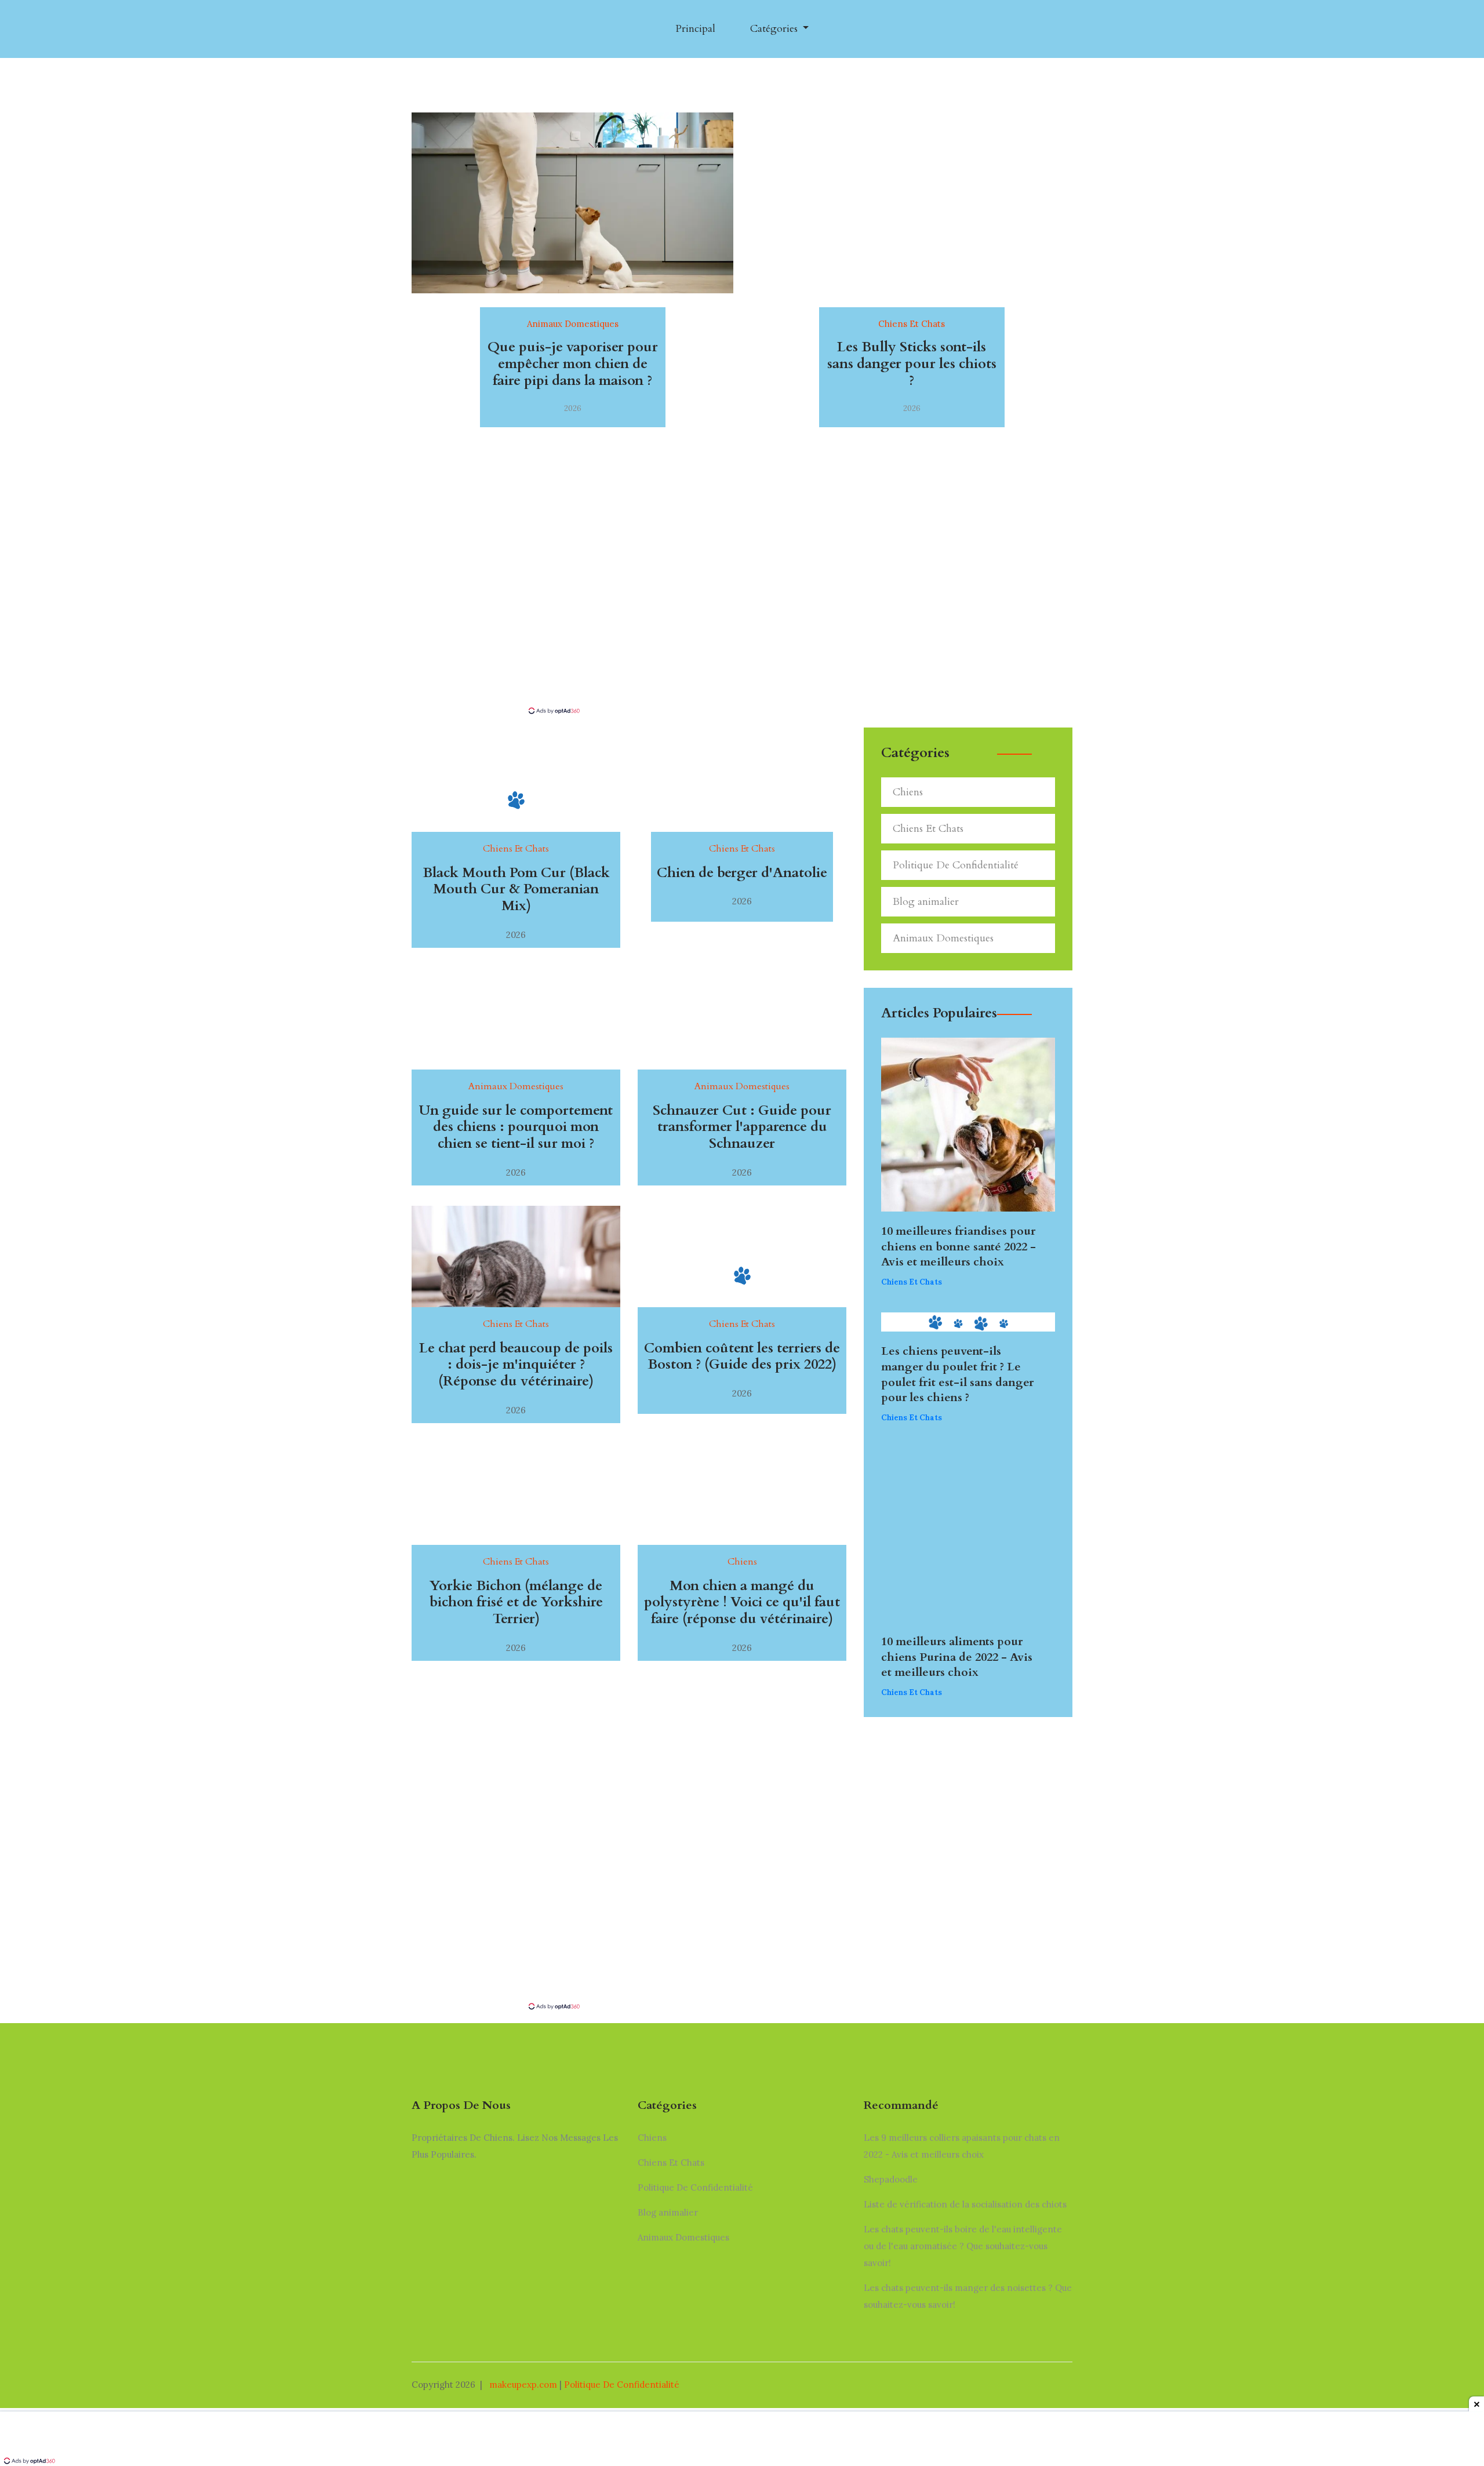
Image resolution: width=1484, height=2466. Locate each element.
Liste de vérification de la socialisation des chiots (965, 2204)
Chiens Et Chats (928, 829)
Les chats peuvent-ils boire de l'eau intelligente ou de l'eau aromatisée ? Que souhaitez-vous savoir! (963, 2246)
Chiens (908, 792)
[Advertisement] (742, 619)
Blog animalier (926, 902)
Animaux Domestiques (943, 938)
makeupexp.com (523, 2385)
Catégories (775, 29)
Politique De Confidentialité (956, 865)
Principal (695, 29)
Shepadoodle (891, 2179)
